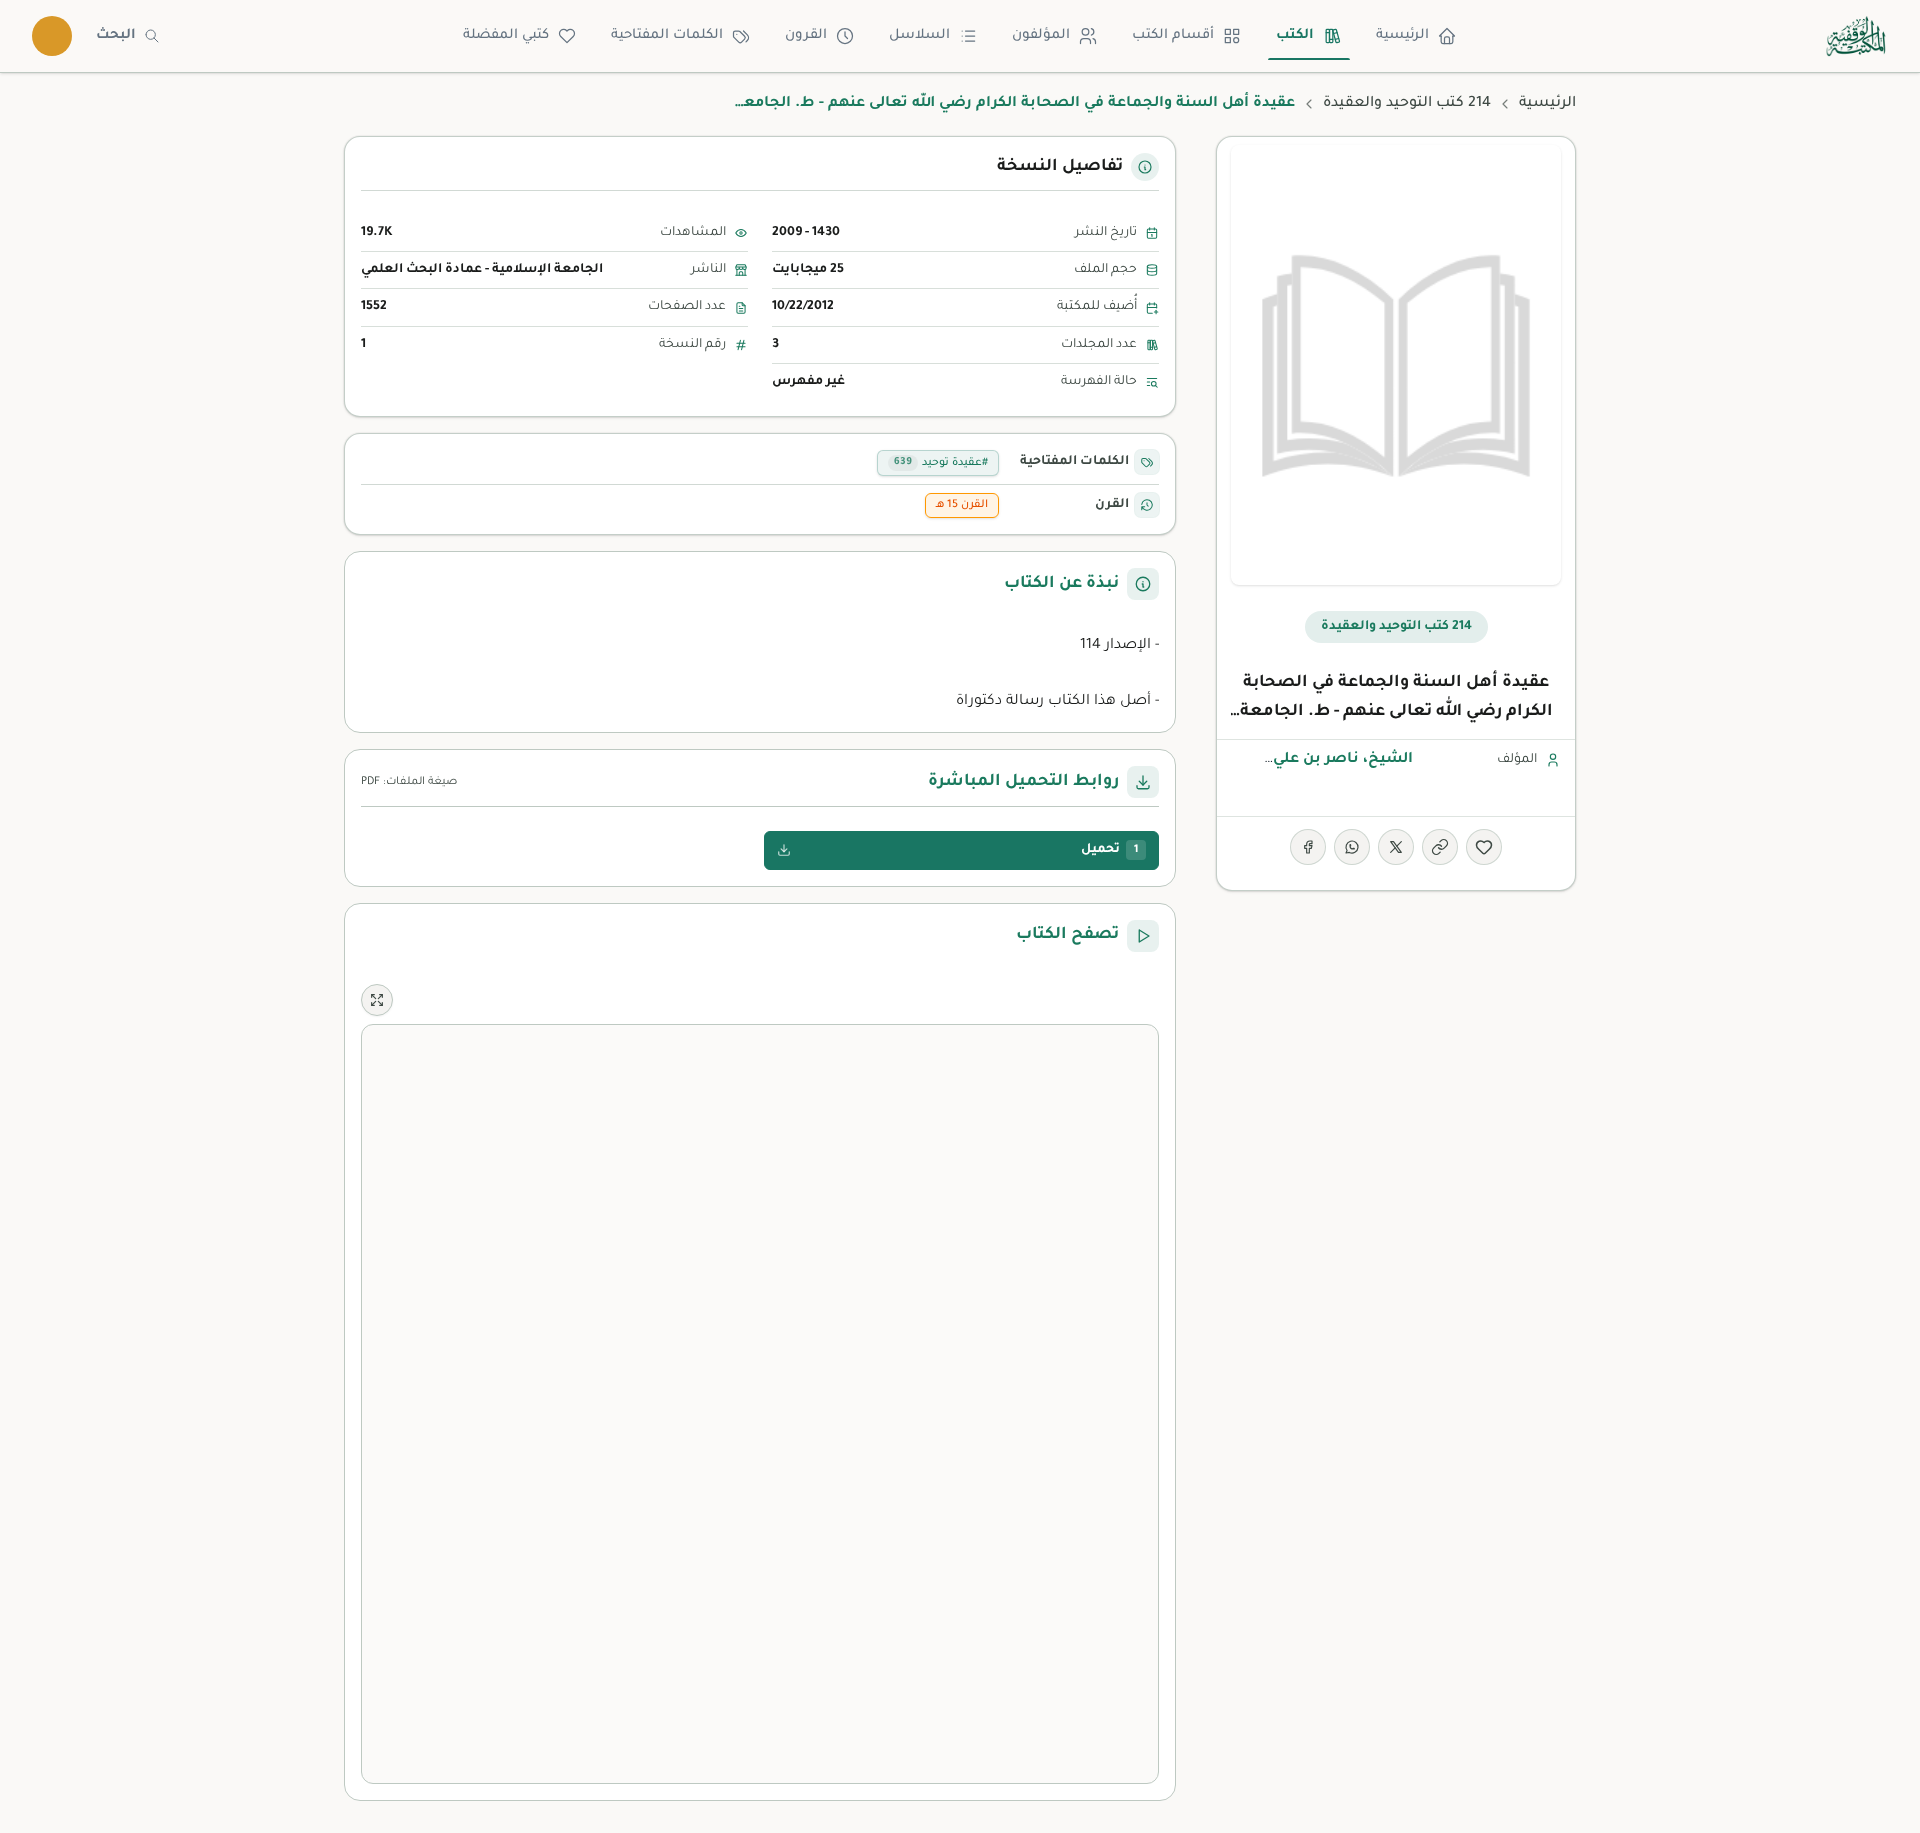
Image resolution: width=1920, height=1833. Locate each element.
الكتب (1295, 35)
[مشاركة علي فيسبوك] (1308, 847)
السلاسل (919, 35)
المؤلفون (1041, 35)
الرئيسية (1402, 35)
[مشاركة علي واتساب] (1352, 847)
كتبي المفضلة (506, 35)
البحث (116, 35)
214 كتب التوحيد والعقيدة (1407, 104)
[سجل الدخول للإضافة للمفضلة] (1484, 847)
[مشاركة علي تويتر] (1396, 847)
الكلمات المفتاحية (667, 35)
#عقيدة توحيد (941, 463)
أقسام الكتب (1173, 35)
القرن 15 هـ (962, 505)
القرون (806, 35)
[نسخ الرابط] (1440, 847)
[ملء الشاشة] (377, 1000)
